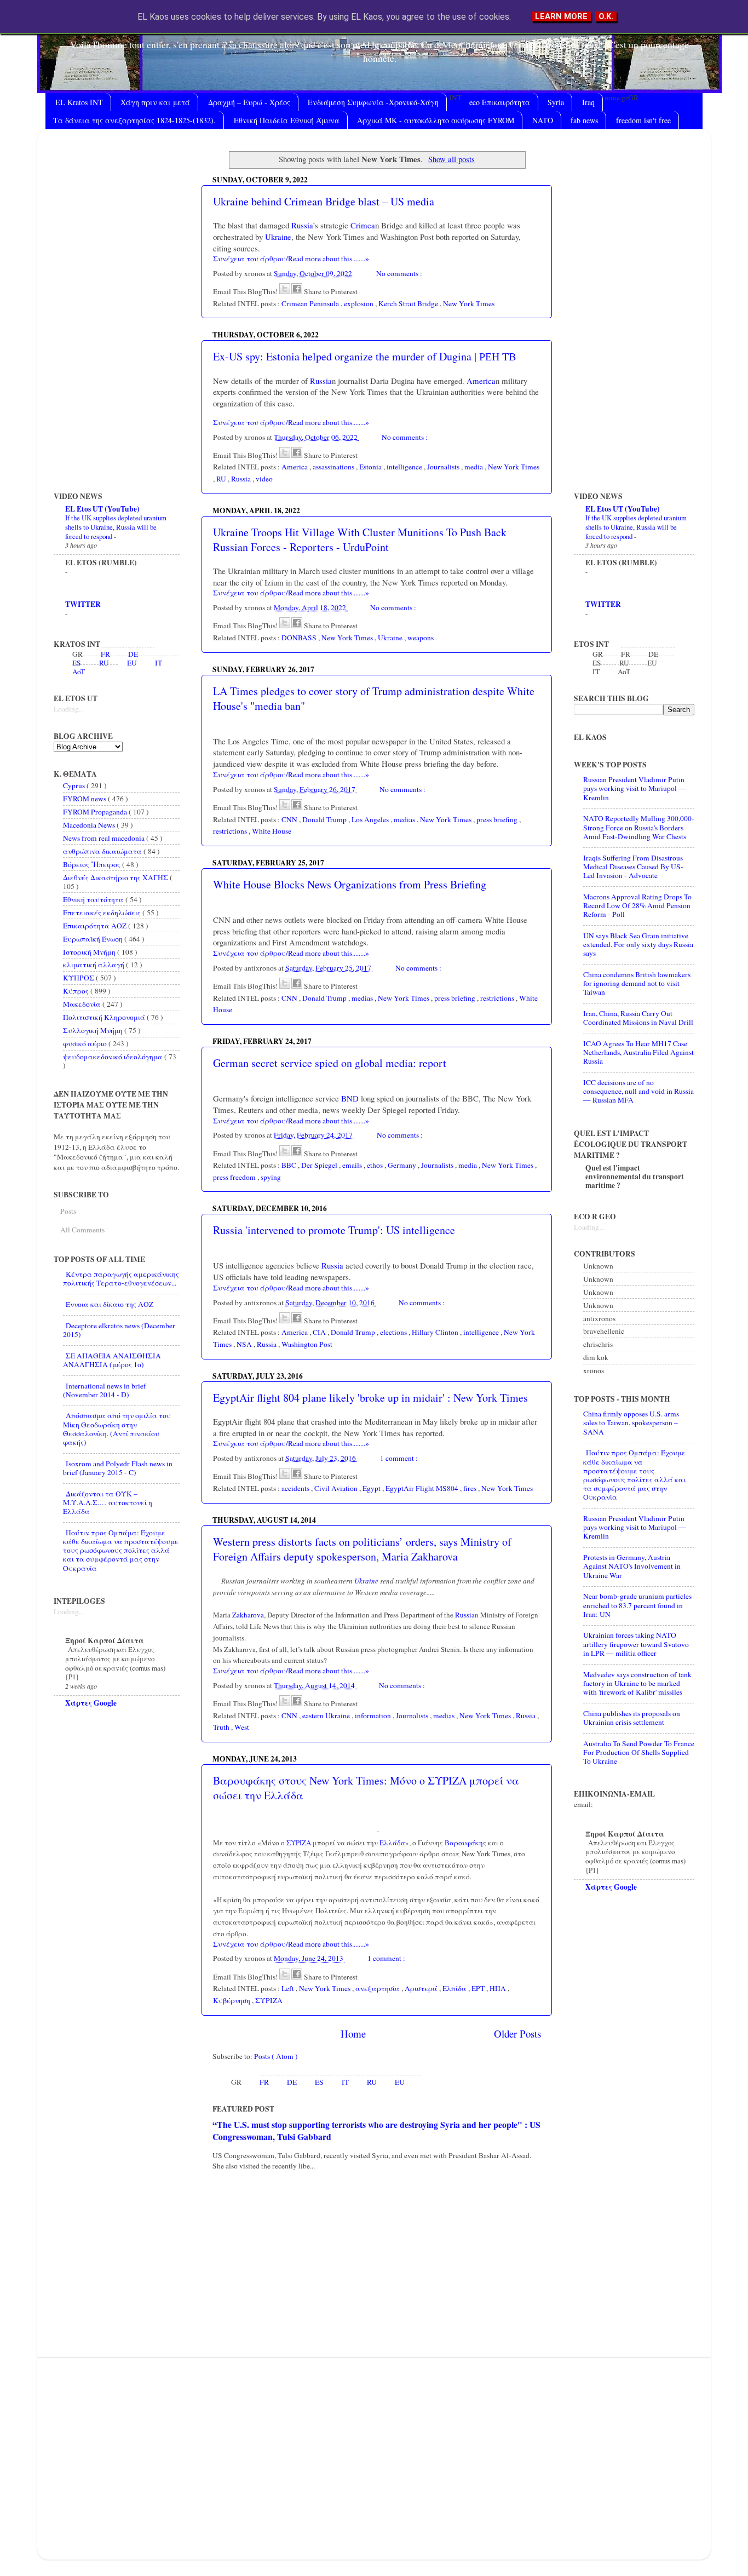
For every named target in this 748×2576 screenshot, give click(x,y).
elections (394, 1332)
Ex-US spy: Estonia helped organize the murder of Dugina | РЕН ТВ (364, 356)
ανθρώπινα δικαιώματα (103, 851)
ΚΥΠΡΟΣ (79, 978)
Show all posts (451, 159)
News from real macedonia (105, 838)
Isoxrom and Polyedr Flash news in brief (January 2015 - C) (118, 1468)
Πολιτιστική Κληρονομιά (105, 1017)
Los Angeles (371, 819)
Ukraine (277, 237)
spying (271, 1177)
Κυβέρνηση (232, 2000)
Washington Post (307, 1344)
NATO (543, 120)
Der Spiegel (320, 1165)
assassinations (334, 467)
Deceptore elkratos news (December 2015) (119, 1330)
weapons (421, 638)
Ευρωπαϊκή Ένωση (94, 939)
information (374, 1716)
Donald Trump (325, 819)
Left (289, 1988)
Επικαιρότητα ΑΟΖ (96, 926)
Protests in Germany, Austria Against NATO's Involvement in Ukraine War (632, 1566)
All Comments (82, 1230)
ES (319, 2082)
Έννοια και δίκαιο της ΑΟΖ (110, 1304)
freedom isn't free (643, 120)
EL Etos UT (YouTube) (102, 509)
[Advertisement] (377, 2264)
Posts (68, 1211)
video (264, 479)
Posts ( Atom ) (276, 2056)
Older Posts (517, 2033)
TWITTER (83, 604)
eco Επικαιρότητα (500, 102)
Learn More (561, 16)
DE (292, 2082)
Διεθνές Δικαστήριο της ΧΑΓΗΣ (116, 877)
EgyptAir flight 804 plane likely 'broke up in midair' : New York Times (370, 1398)
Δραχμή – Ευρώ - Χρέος (249, 102)
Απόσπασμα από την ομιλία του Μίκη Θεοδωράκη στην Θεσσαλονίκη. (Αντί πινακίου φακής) (117, 1429)
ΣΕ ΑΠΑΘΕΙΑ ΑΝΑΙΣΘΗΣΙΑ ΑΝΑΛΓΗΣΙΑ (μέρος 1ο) (112, 1360)
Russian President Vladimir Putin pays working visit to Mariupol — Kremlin (635, 788)
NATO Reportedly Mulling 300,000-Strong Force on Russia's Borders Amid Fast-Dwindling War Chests (639, 827)
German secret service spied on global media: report (330, 1063)
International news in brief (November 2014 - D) (105, 1390)
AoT (79, 672)
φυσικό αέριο (86, 1043)
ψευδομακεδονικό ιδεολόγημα (114, 1057)
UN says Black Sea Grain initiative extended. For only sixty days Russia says (638, 944)
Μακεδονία (83, 1004)
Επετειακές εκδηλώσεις (103, 913)
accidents (296, 1488)
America (480, 381)
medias (405, 819)
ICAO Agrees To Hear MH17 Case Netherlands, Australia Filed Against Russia (638, 1052)
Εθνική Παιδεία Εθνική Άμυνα (287, 120)
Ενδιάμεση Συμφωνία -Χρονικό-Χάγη (373, 102)
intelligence (405, 467)
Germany (403, 1165)
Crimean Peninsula (311, 303)
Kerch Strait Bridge (409, 303)
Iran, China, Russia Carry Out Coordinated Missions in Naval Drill (638, 1018)
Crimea (362, 225)
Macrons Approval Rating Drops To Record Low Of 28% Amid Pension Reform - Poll (637, 905)
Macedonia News (90, 825)
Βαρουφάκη (463, 1843)
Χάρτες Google (91, 1703)
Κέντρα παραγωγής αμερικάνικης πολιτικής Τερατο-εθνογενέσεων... (121, 1278)
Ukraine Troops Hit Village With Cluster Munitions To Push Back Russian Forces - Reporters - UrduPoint (360, 540)
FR (264, 2082)
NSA (245, 1344)
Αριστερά (422, 1988)
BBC (290, 1165)
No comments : (399, 273)
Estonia (371, 467)
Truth (222, 1727)
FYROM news (85, 799)
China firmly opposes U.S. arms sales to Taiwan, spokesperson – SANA (631, 1422)
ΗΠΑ (499, 1988)
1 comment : (399, 1458)
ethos (376, 1165)
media (474, 467)
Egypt (372, 1488)
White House (272, 831)
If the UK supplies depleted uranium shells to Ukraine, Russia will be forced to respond (116, 527)
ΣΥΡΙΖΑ (298, 1843)
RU (222, 479)
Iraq (588, 102)
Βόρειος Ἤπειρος (93, 864)
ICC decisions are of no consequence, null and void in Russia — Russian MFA (638, 1091)
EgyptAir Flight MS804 (423, 1488)
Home (353, 2033)
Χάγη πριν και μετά (155, 102)
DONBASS (300, 638)
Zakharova (247, 1615)
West (242, 1727)
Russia (301, 225)
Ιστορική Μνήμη (90, 952)
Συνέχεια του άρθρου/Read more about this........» (291, 259)
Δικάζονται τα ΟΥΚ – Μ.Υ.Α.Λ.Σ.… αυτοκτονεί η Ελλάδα (108, 1502)
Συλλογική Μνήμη (94, 1030)
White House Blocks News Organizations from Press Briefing (350, 884)
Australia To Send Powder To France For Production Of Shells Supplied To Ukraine (639, 1752)
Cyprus (75, 785)
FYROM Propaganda (96, 812)
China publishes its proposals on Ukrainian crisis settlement (632, 1718)
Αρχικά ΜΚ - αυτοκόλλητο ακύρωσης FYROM (436, 120)
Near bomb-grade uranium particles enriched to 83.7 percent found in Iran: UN (637, 1605)
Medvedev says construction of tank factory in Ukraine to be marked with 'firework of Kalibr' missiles (637, 1683)
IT (345, 2082)
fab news (584, 120)
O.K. (606, 16)
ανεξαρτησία (378, 1988)
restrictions (231, 831)
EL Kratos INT (79, 102)
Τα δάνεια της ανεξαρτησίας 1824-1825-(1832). (134, 120)
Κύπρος (77, 991)
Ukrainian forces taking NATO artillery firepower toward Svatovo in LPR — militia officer (636, 1644)
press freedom (235, 1177)
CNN (290, 819)
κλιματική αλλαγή (94, 965)
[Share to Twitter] (285, 289)
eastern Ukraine (327, 1716)
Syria (556, 102)
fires (471, 1488)
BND (349, 1098)
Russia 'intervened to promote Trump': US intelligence (334, 1230)
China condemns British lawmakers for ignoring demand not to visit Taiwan (637, 983)
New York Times (469, 303)
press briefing (498, 819)
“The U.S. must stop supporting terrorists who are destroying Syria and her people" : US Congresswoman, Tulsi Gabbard (376, 2130)
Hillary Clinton (436, 1332)
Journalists (444, 467)
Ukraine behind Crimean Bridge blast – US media (324, 201)
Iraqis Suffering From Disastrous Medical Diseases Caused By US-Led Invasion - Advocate (633, 867)
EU (400, 2082)
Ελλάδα (392, 1843)
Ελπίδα (455, 1988)
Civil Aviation (337, 1488)
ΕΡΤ (479, 1988)
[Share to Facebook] (297, 289)
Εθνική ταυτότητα (94, 899)
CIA (320, 1332)
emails (353, 1165)
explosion (359, 303)
